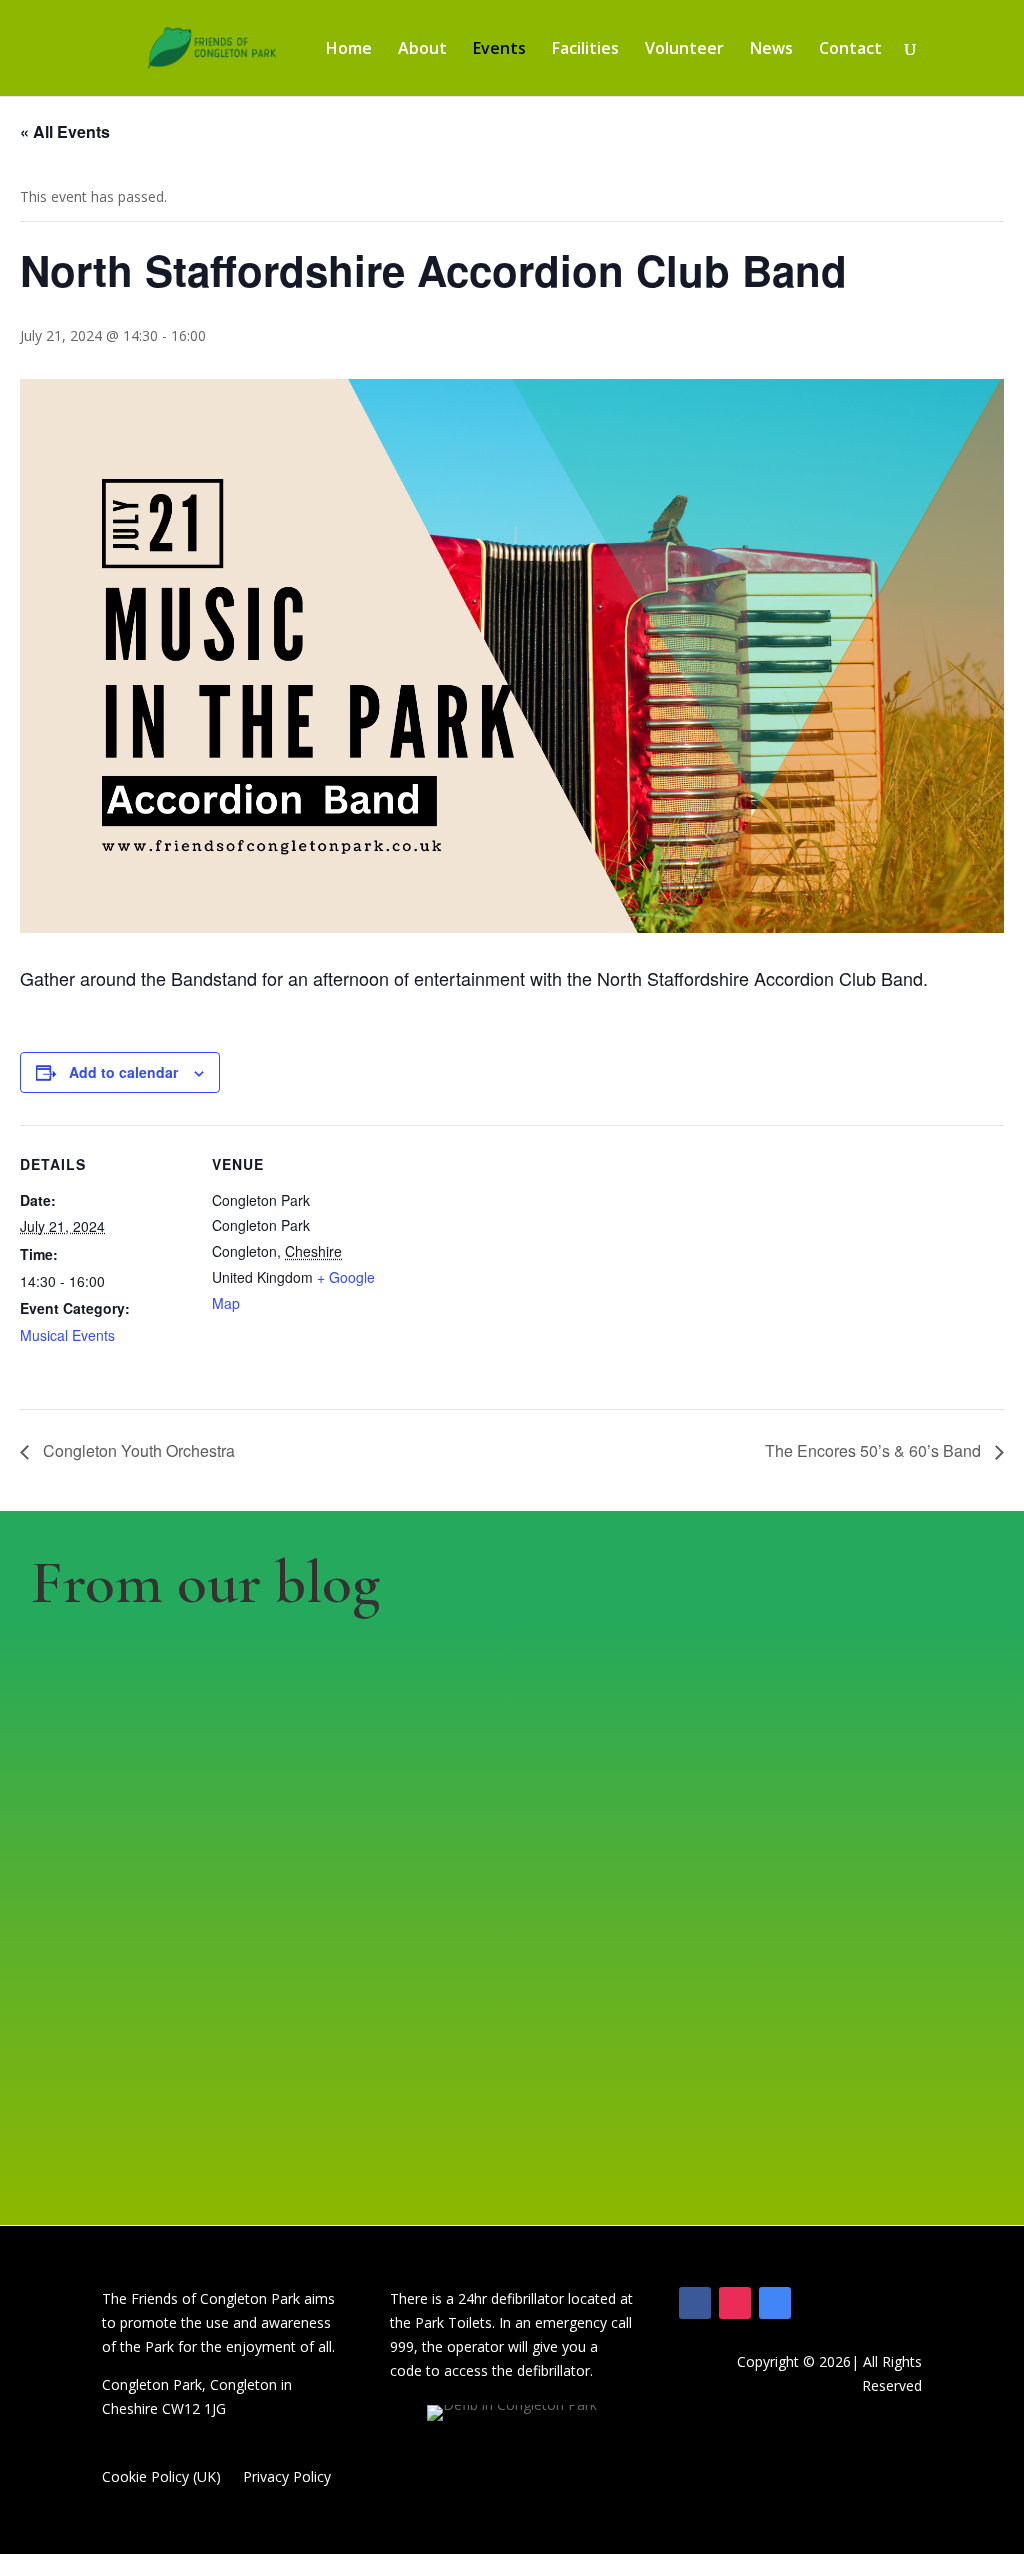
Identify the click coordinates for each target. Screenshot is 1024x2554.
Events (499, 50)
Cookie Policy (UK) (161, 2478)
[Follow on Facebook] (695, 2303)
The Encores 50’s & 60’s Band (875, 1450)
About (422, 50)
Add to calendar (123, 1072)
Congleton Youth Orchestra (137, 1450)
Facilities (585, 50)
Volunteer (684, 50)
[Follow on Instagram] (735, 2303)
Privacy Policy (287, 2478)
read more (76, 1995)
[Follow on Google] (775, 2303)
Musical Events (67, 1335)
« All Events (65, 131)
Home (349, 50)
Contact (850, 50)
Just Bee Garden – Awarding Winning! (606, 1843)
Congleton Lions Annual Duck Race (879, 1826)
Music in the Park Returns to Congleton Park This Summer (383, 1900)
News (771, 50)
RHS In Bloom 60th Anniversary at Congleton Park (140, 1859)
